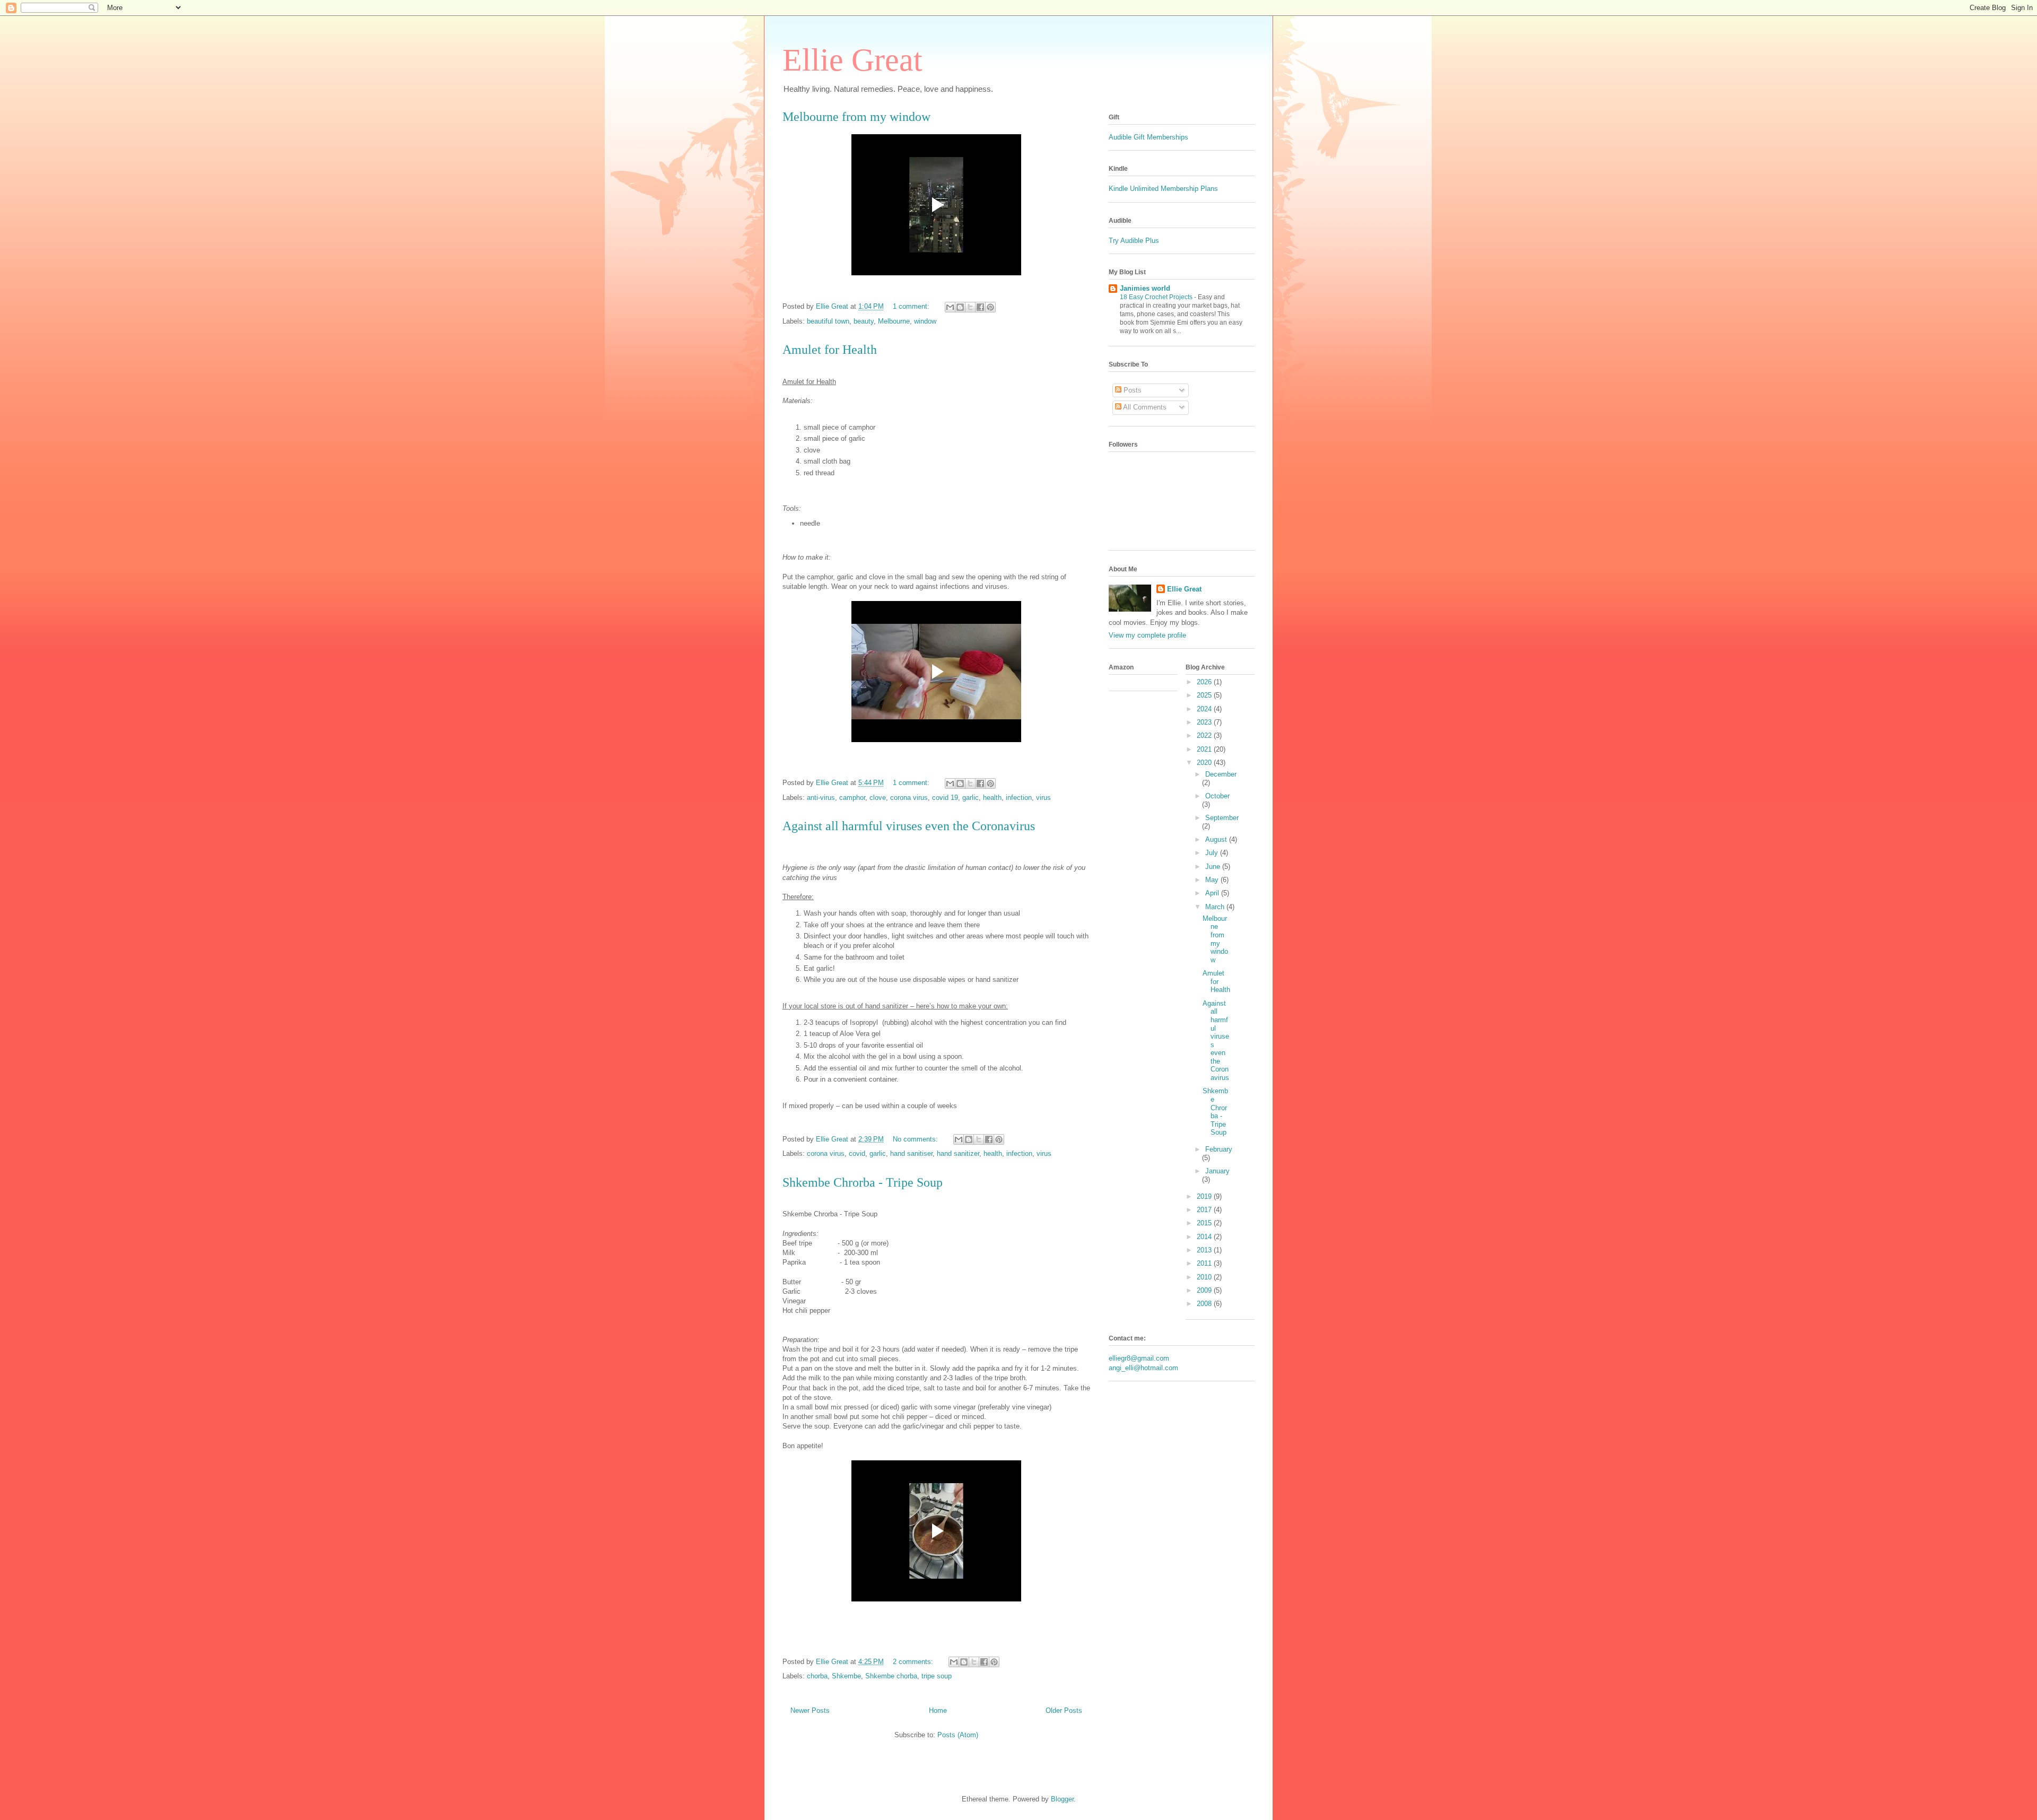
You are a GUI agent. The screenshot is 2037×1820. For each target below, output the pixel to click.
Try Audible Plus (1134, 241)
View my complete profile (1147, 635)
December (1221, 774)
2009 (1205, 1290)
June (1214, 867)
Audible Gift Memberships (1150, 137)
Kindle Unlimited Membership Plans (1163, 189)
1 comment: (912, 306)
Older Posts (1064, 1710)
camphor (852, 798)
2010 (1205, 1277)
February (1219, 1149)
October (1217, 796)
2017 (1205, 1210)
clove (878, 798)
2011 (1205, 1263)
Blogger (1062, 1799)
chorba (817, 1676)
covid (857, 1153)
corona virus (909, 798)
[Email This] (950, 307)
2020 (1205, 763)
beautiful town (828, 321)
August (1217, 839)
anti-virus (821, 798)
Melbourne (894, 321)
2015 (1205, 1223)
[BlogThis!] (960, 307)
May (1213, 880)
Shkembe (846, 1676)
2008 (1205, 1304)
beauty (864, 321)
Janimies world (1145, 288)
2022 (1205, 735)
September (1222, 818)
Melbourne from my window (856, 117)
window (925, 321)
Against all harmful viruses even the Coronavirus (909, 826)
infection (1019, 798)
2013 (1205, 1250)
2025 (1205, 695)
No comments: (916, 1139)
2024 (1205, 709)
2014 (1205, 1237)
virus (1043, 798)
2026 (1205, 682)
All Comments (1144, 407)
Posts (1131, 390)
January (1217, 1171)
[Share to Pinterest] (990, 307)
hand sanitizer (958, 1153)
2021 (1205, 749)
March (1216, 907)
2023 (1205, 722)
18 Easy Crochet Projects (1157, 297)
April (1213, 893)
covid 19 (945, 798)
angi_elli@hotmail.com (1143, 1368)
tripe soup (937, 1676)
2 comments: (914, 1662)
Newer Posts (810, 1710)
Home (938, 1710)
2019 (1205, 1196)
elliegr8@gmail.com (1139, 1358)
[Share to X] (970, 307)
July (1213, 853)
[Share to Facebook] (980, 307)
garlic (970, 798)
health (992, 798)
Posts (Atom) (958, 1735)
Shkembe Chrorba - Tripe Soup (863, 1182)
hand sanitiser (911, 1153)
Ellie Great (852, 60)
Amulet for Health (830, 350)
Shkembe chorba (891, 1676)
